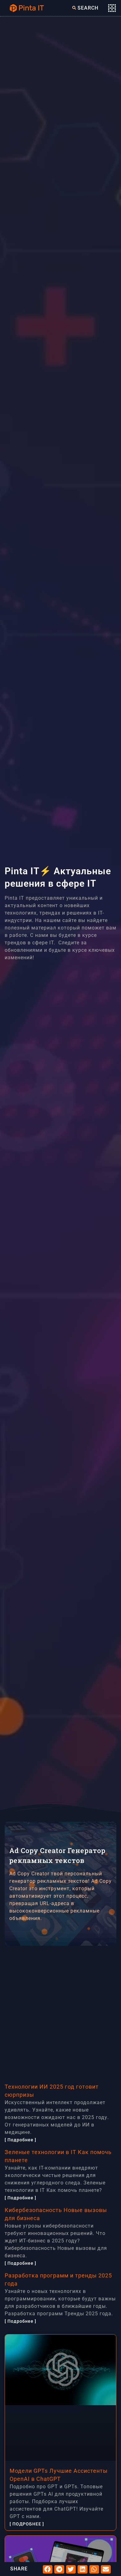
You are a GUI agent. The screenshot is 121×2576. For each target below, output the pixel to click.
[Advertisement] (60, 2011)
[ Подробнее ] (20, 2140)
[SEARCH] (74, 8)
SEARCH (88, 8)
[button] (48, 2569)
